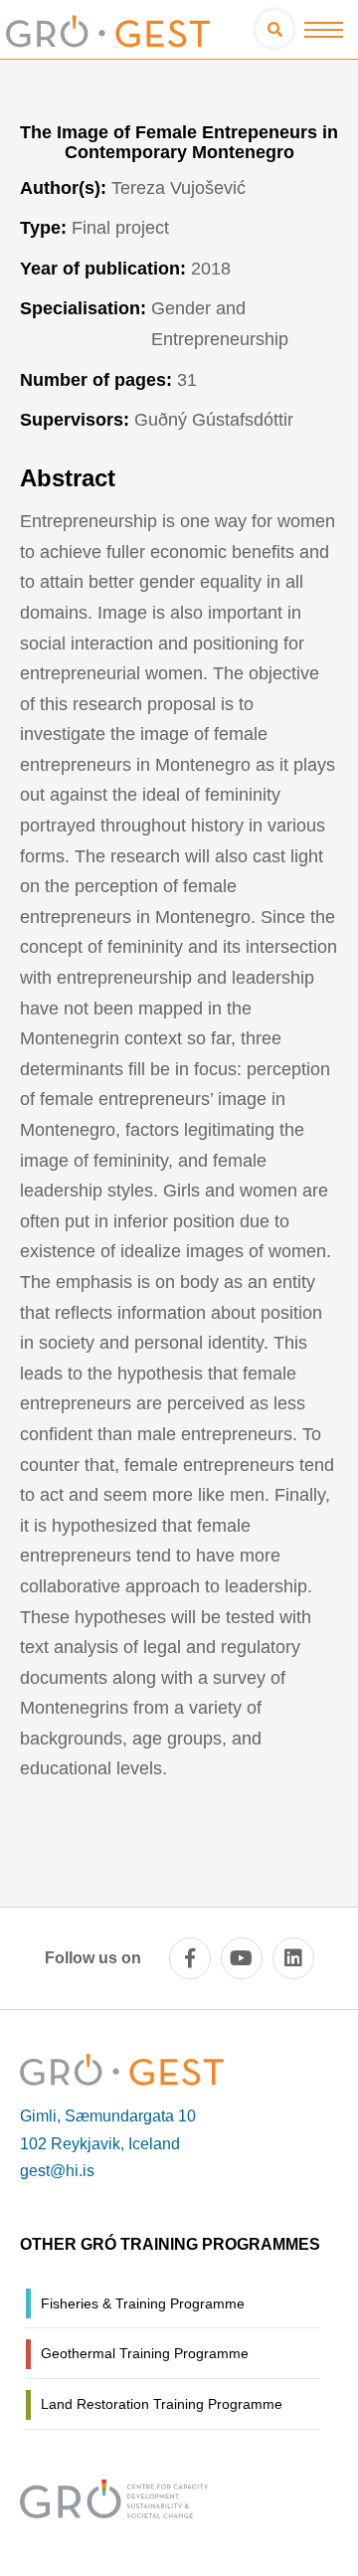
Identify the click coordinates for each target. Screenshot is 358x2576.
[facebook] (190, 1958)
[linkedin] (293, 1958)
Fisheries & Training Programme (143, 2303)
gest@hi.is (57, 2171)
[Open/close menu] (324, 29)
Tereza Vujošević (179, 188)
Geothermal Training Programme (145, 2353)
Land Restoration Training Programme (162, 2404)
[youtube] (242, 1958)
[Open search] (274, 29)
